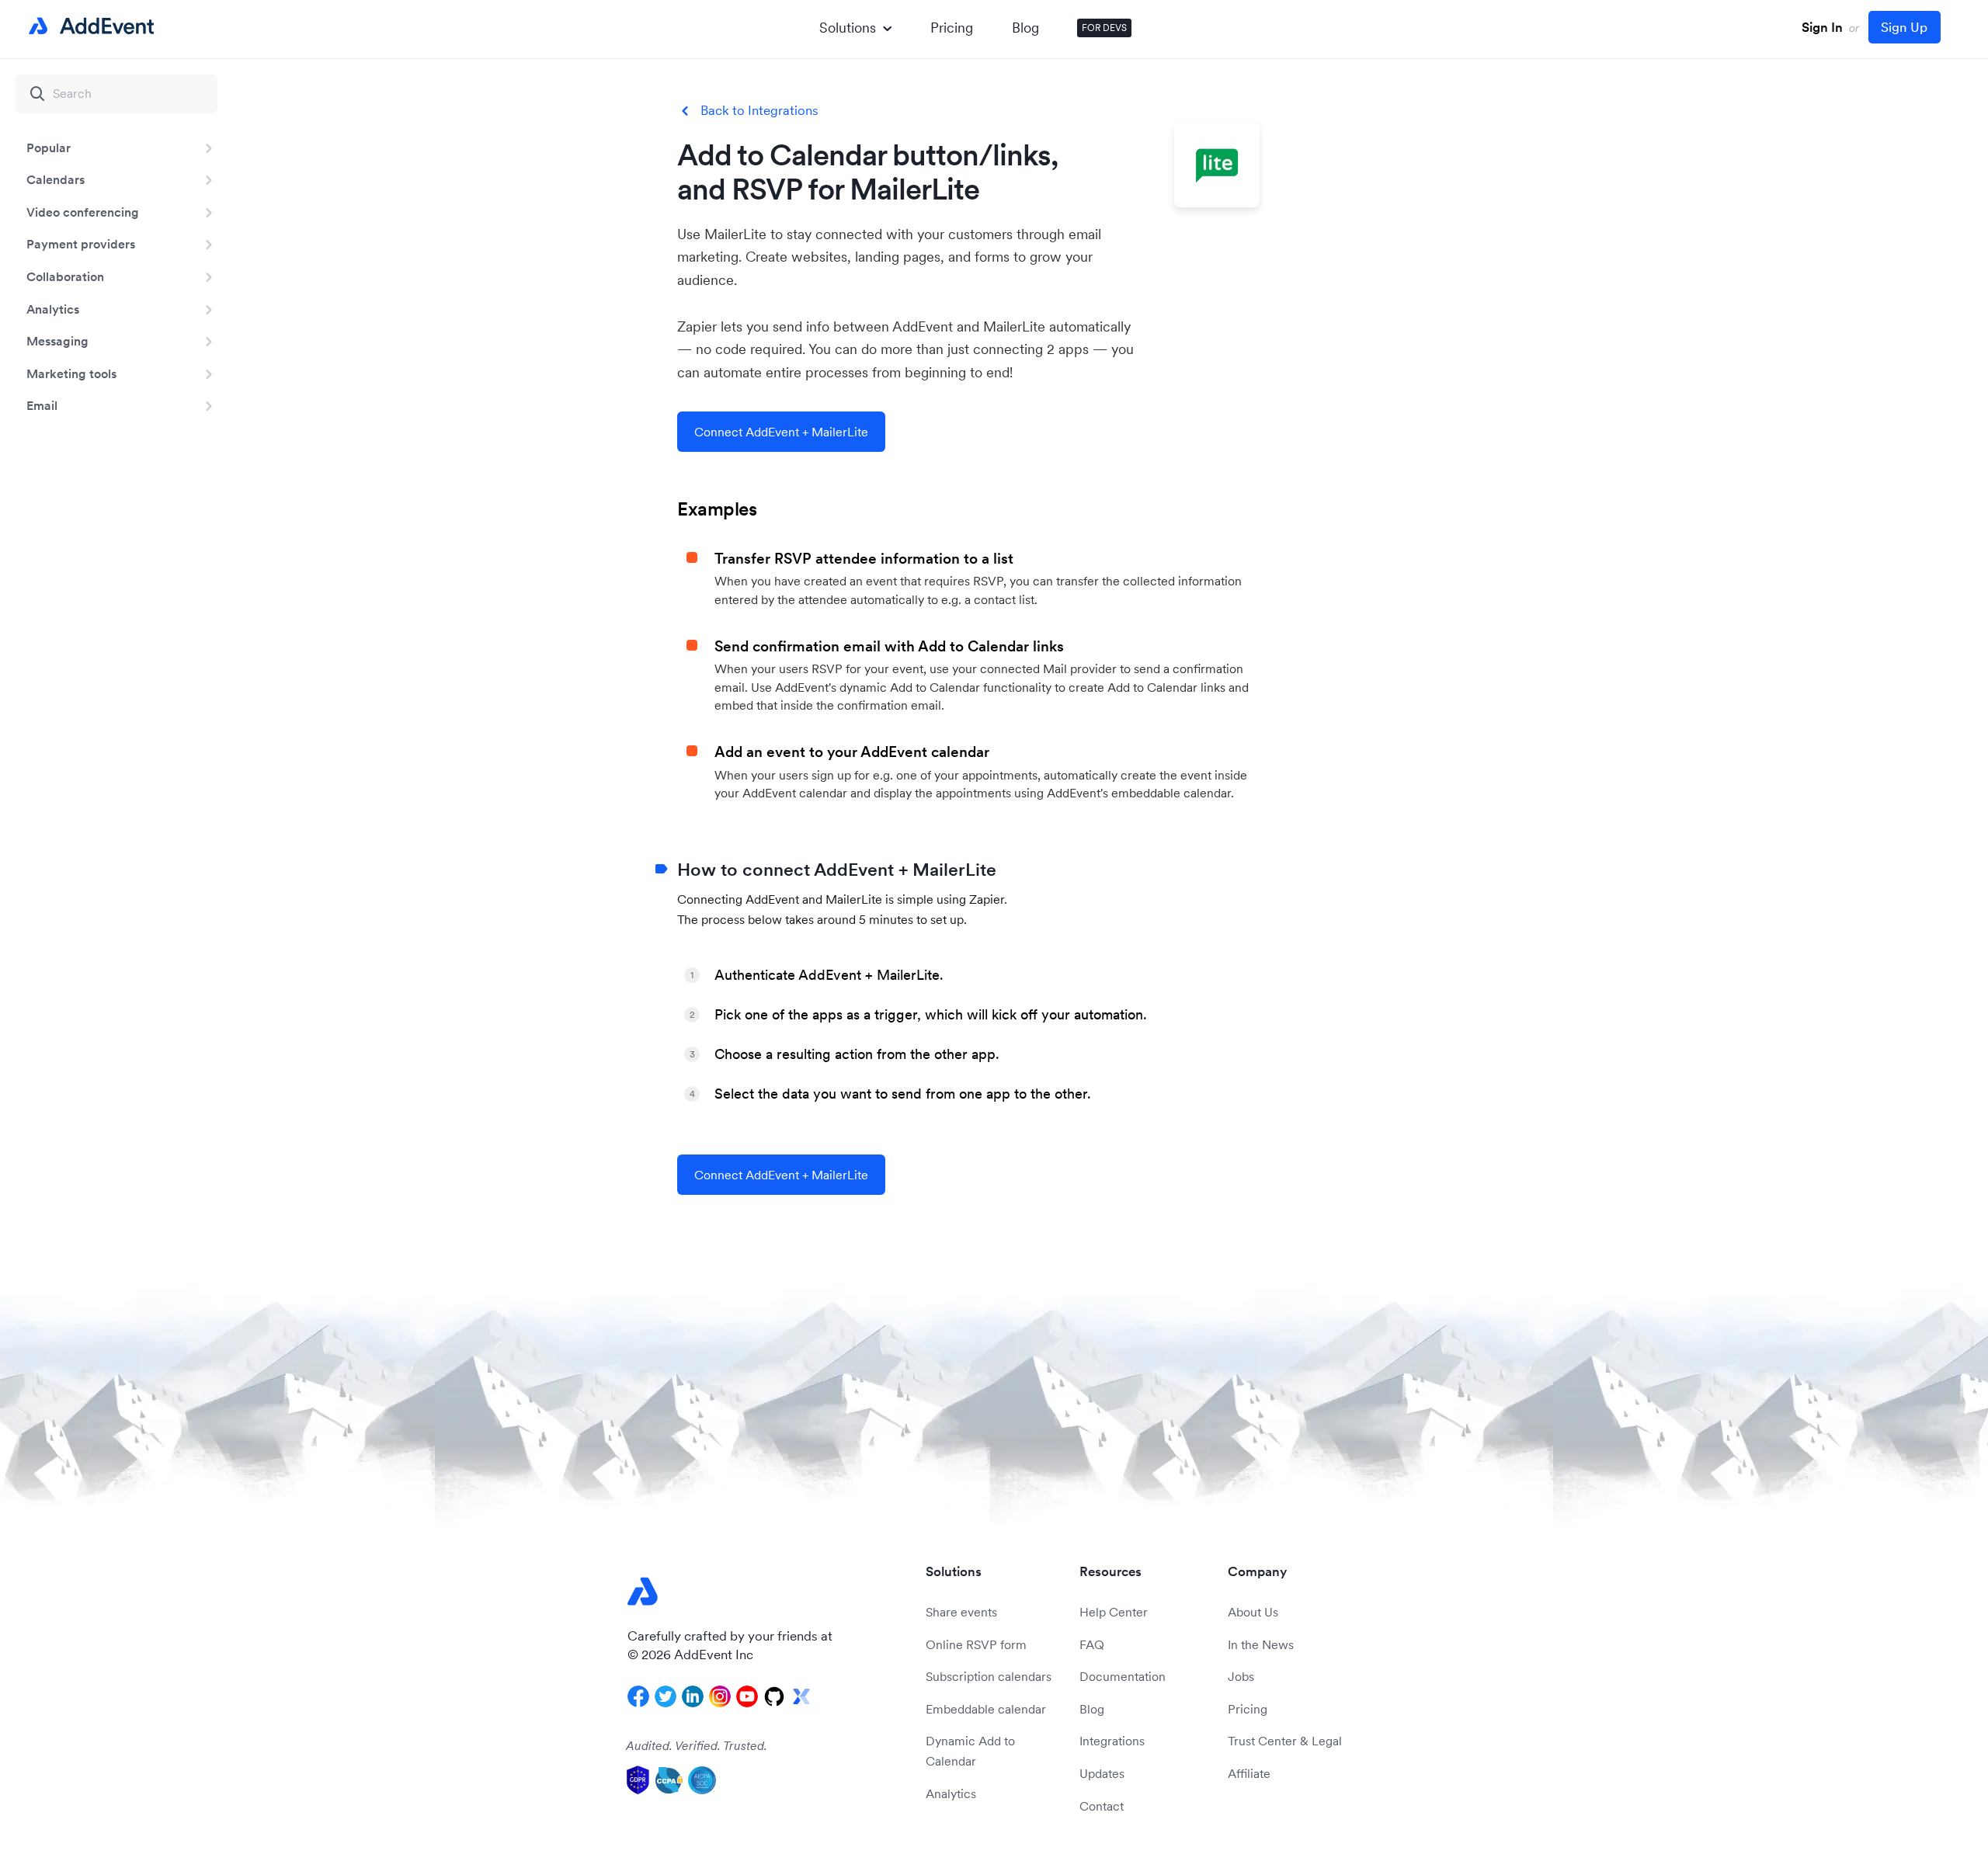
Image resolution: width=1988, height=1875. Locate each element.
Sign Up (1904, 27)
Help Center (1114, 1612)
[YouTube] (747, 1696)
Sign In (1822, 27)
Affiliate (1249, 1773)
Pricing (952, 28)
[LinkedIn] (693, 1696)
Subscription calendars (989, 1676)
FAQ (1092, 1644)
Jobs (1241, 1676)
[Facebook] (638, 1696)
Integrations (1112, 1741)
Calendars (56, 179)
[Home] (89, 26)
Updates (1102, 1773)
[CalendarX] (801, 1696)
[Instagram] (720, 1696)
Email (42, 405)
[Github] (774, 1696)
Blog (1025, 28)
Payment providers (81, 244)
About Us (1253, 1612)
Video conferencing (83, 212)
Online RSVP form (976, 1644)
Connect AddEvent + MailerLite (781, 432)
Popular (49, 148)
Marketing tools (71, 373)
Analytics (53, 309)
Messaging (57, 341)
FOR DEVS (1104, 28)
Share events (961, 1612)
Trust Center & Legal (1285, 1741)
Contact (1102, 1806)
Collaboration (65, 276)
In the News (1261, 1644)
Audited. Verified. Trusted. (697, 1745)
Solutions (848, 28)
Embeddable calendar (986, 1709)
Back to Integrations (759, 111)
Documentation (1123, 1676)
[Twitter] (666, 1696)
